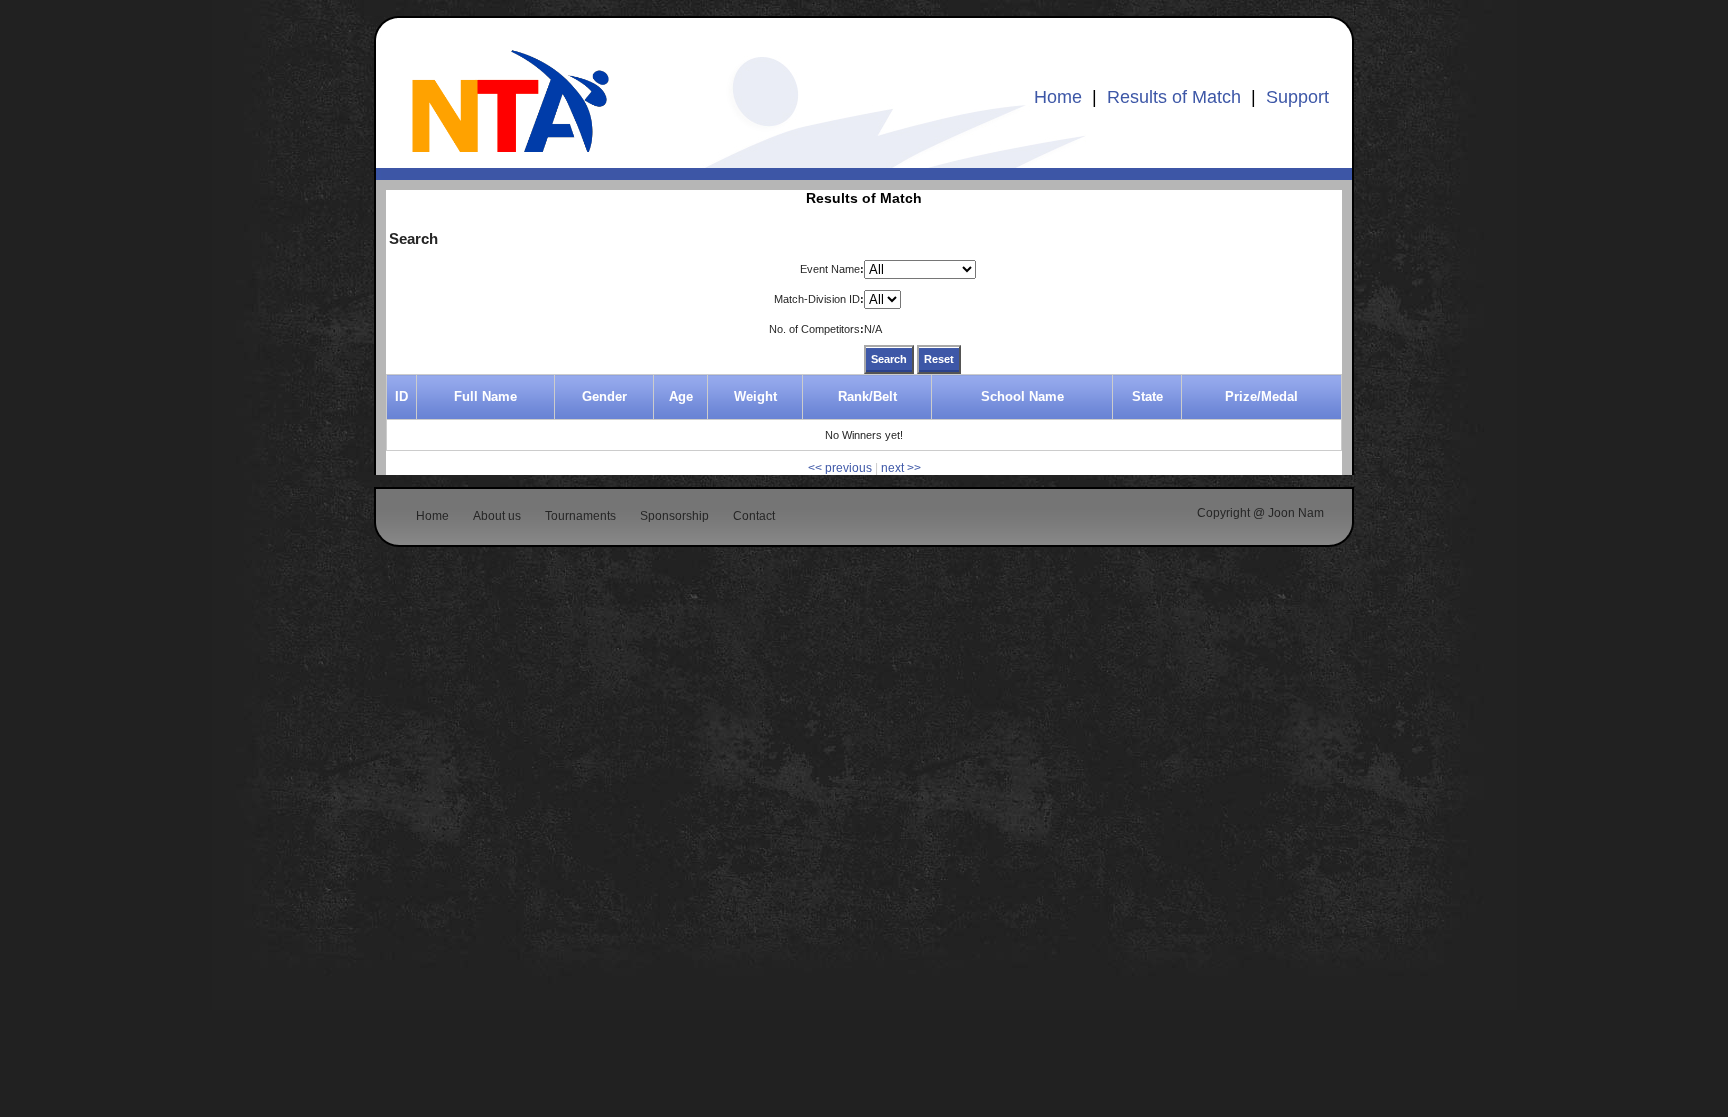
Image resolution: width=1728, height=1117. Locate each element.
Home (1058, 97)
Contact (754, 516)
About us (497, 516)
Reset (939, 359)
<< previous (840, 468)
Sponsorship (674, 516)
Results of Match (1174, 97)
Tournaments (580, 516)
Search (889, 359)
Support (1297, 97)
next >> (901, 468)
